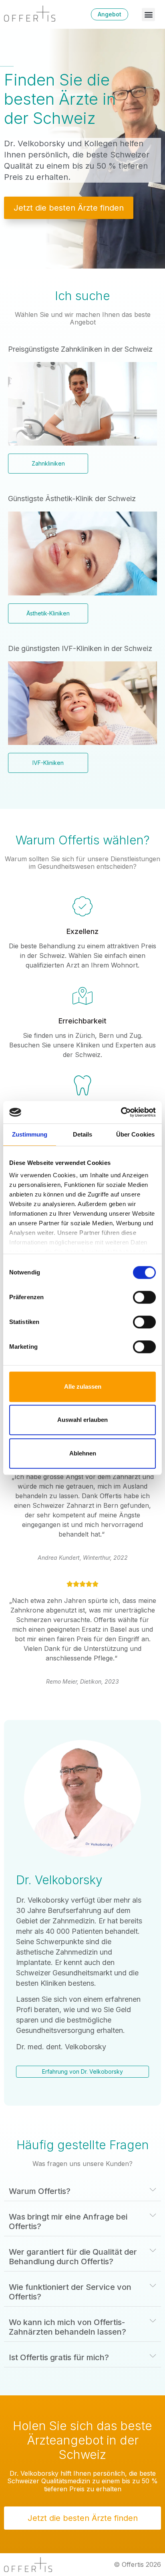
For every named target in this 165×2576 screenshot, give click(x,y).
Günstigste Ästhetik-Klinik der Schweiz (72, 499)
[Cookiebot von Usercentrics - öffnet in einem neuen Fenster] (121, 1112)
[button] (148, 15)
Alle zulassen (83, 1387)
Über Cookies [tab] (135, 1134)
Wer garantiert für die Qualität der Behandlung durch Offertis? (73, 2257)
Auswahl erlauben (82, 1420)
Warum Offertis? (40, 2191)
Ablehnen (83, 1453)
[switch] (144, 1297)
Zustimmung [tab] (30, 1134)
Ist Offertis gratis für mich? (59, 2357)
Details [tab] (83, 1134)
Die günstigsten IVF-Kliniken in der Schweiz (80, 648)
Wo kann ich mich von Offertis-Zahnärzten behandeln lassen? (67, 2327)
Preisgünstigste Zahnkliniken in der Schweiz (80, 349)
